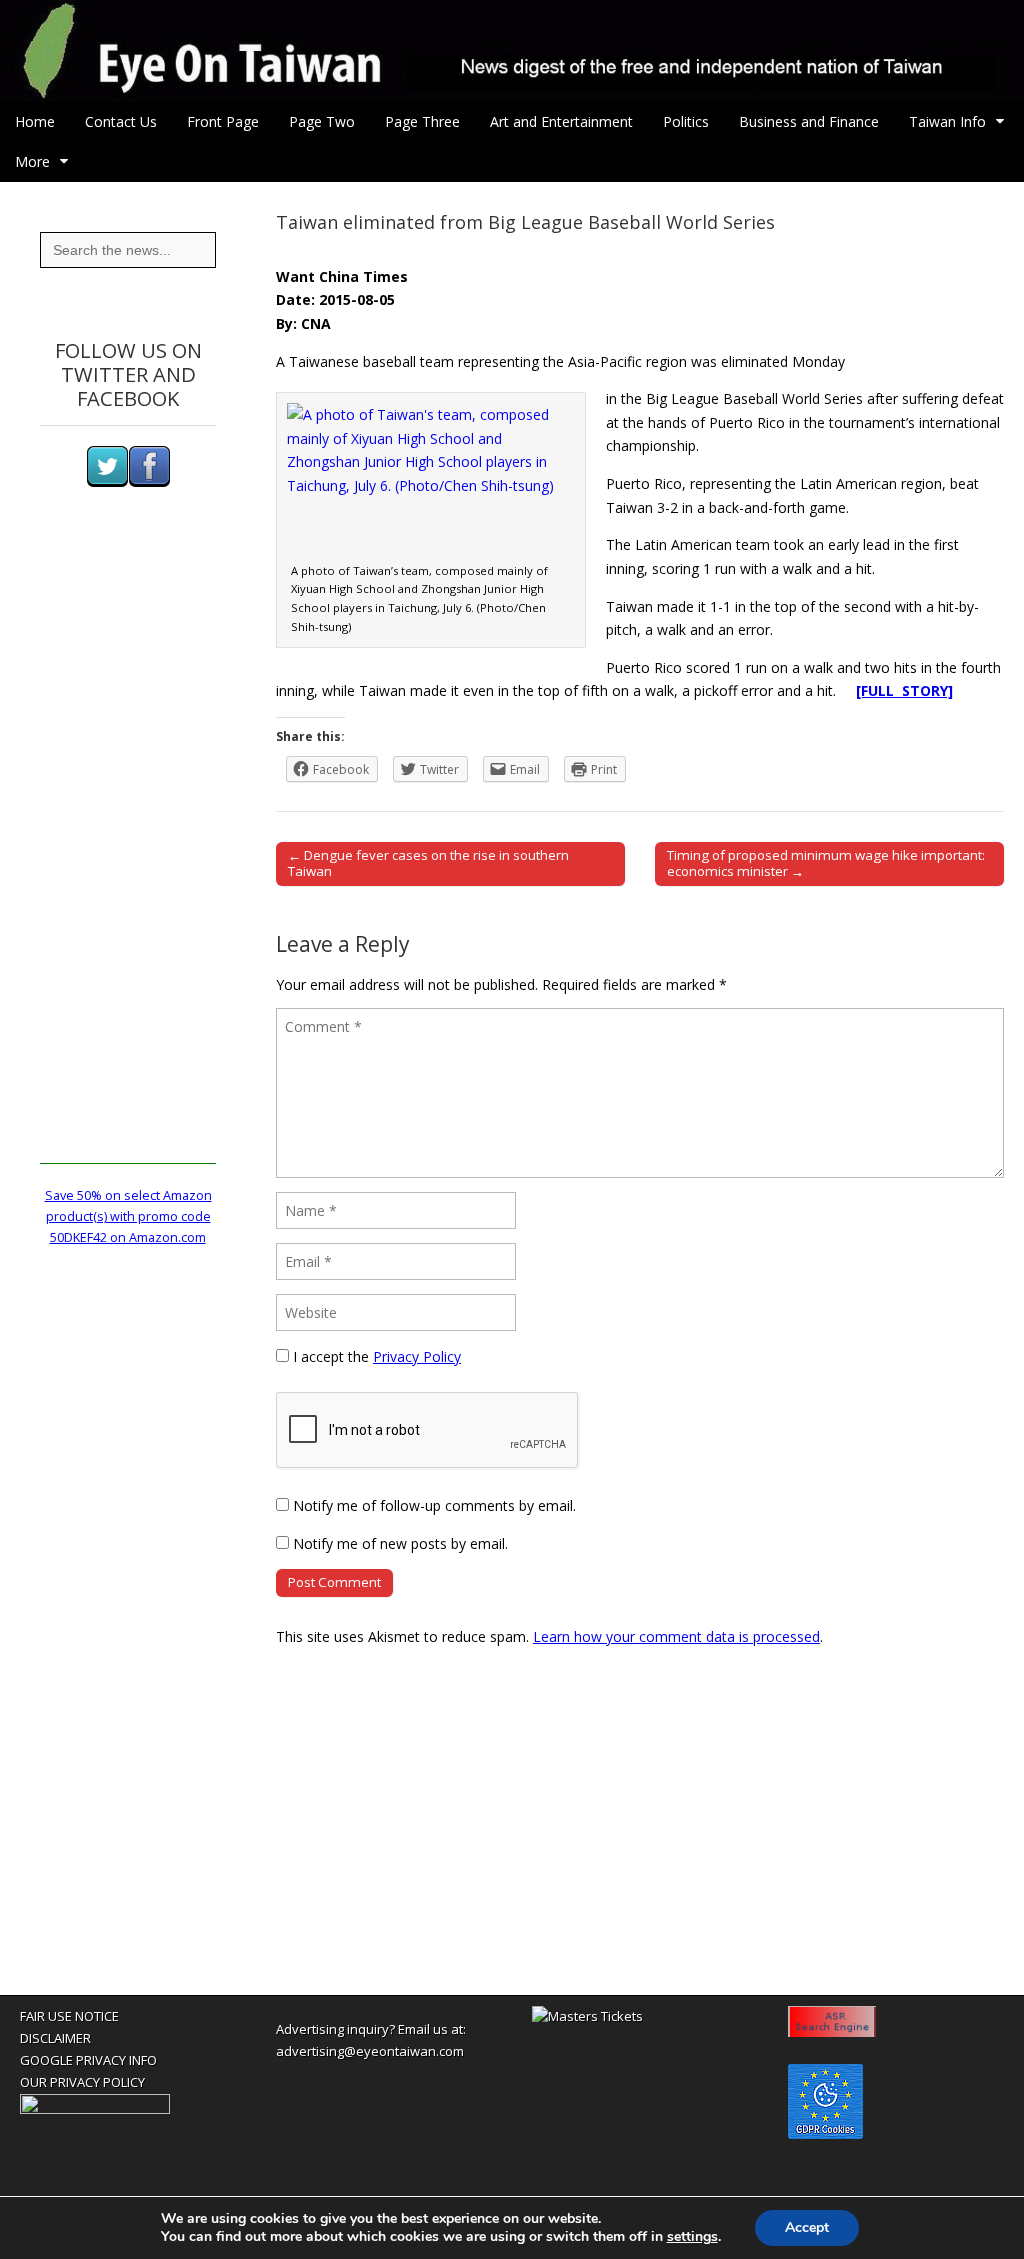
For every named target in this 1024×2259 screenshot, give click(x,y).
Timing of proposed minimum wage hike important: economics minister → (826, 863)
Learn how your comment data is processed (676, 1636)
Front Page (223, 121)
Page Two (322, 121)
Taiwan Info (947, 121)
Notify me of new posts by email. (400, 1543)
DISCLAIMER (55, 2038)
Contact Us (121, 121)
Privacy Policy (417, 1356)
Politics (686, 121)
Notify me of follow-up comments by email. (434, 1505)
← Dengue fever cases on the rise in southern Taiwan (428, 863)
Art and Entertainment (561, 121)
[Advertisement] (128, 864)
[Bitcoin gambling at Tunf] (95, 2109)
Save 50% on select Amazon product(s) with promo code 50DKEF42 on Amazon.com (128, 1217)
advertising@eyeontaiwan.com (370, 2051)
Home (35, 121)
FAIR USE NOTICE (69, 2016)
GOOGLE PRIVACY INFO (88, 2060)
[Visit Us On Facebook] (149, 482)
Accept (807, 2227)
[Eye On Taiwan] (512, 51)
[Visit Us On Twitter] (107, 482)
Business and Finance (809, 121)
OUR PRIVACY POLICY (82, 2082)
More (32, 161)
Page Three (422, 121)
